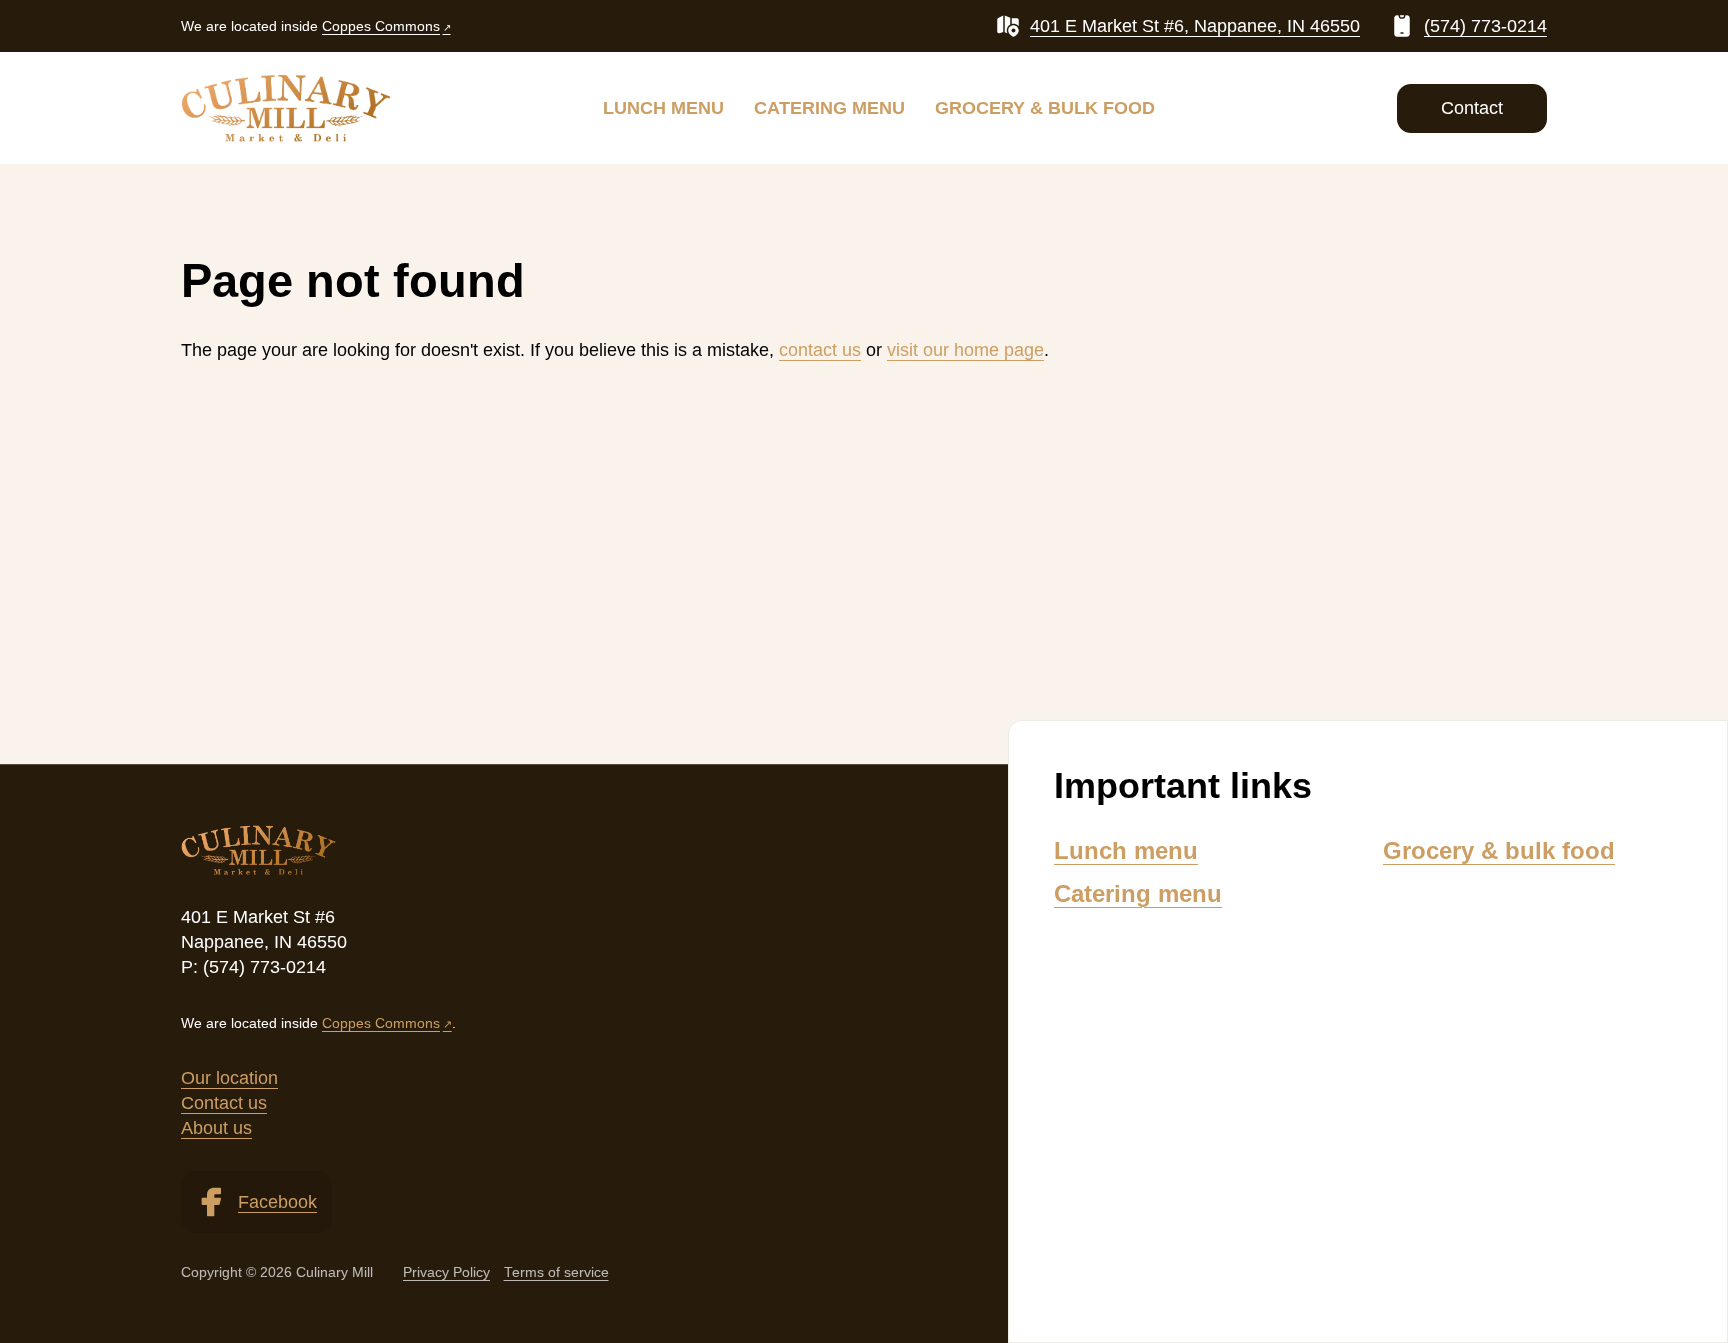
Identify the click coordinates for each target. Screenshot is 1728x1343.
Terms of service (556, 1272)
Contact (1472, 108)
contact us (820, 350)
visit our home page (965, 350)
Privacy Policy (446, 1272)
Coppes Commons (381, 26)
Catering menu (829, 108)
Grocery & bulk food (1045, 108)
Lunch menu (663, 108)
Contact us (224, 1103)
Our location (229, 1078)
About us (216, 1128)
